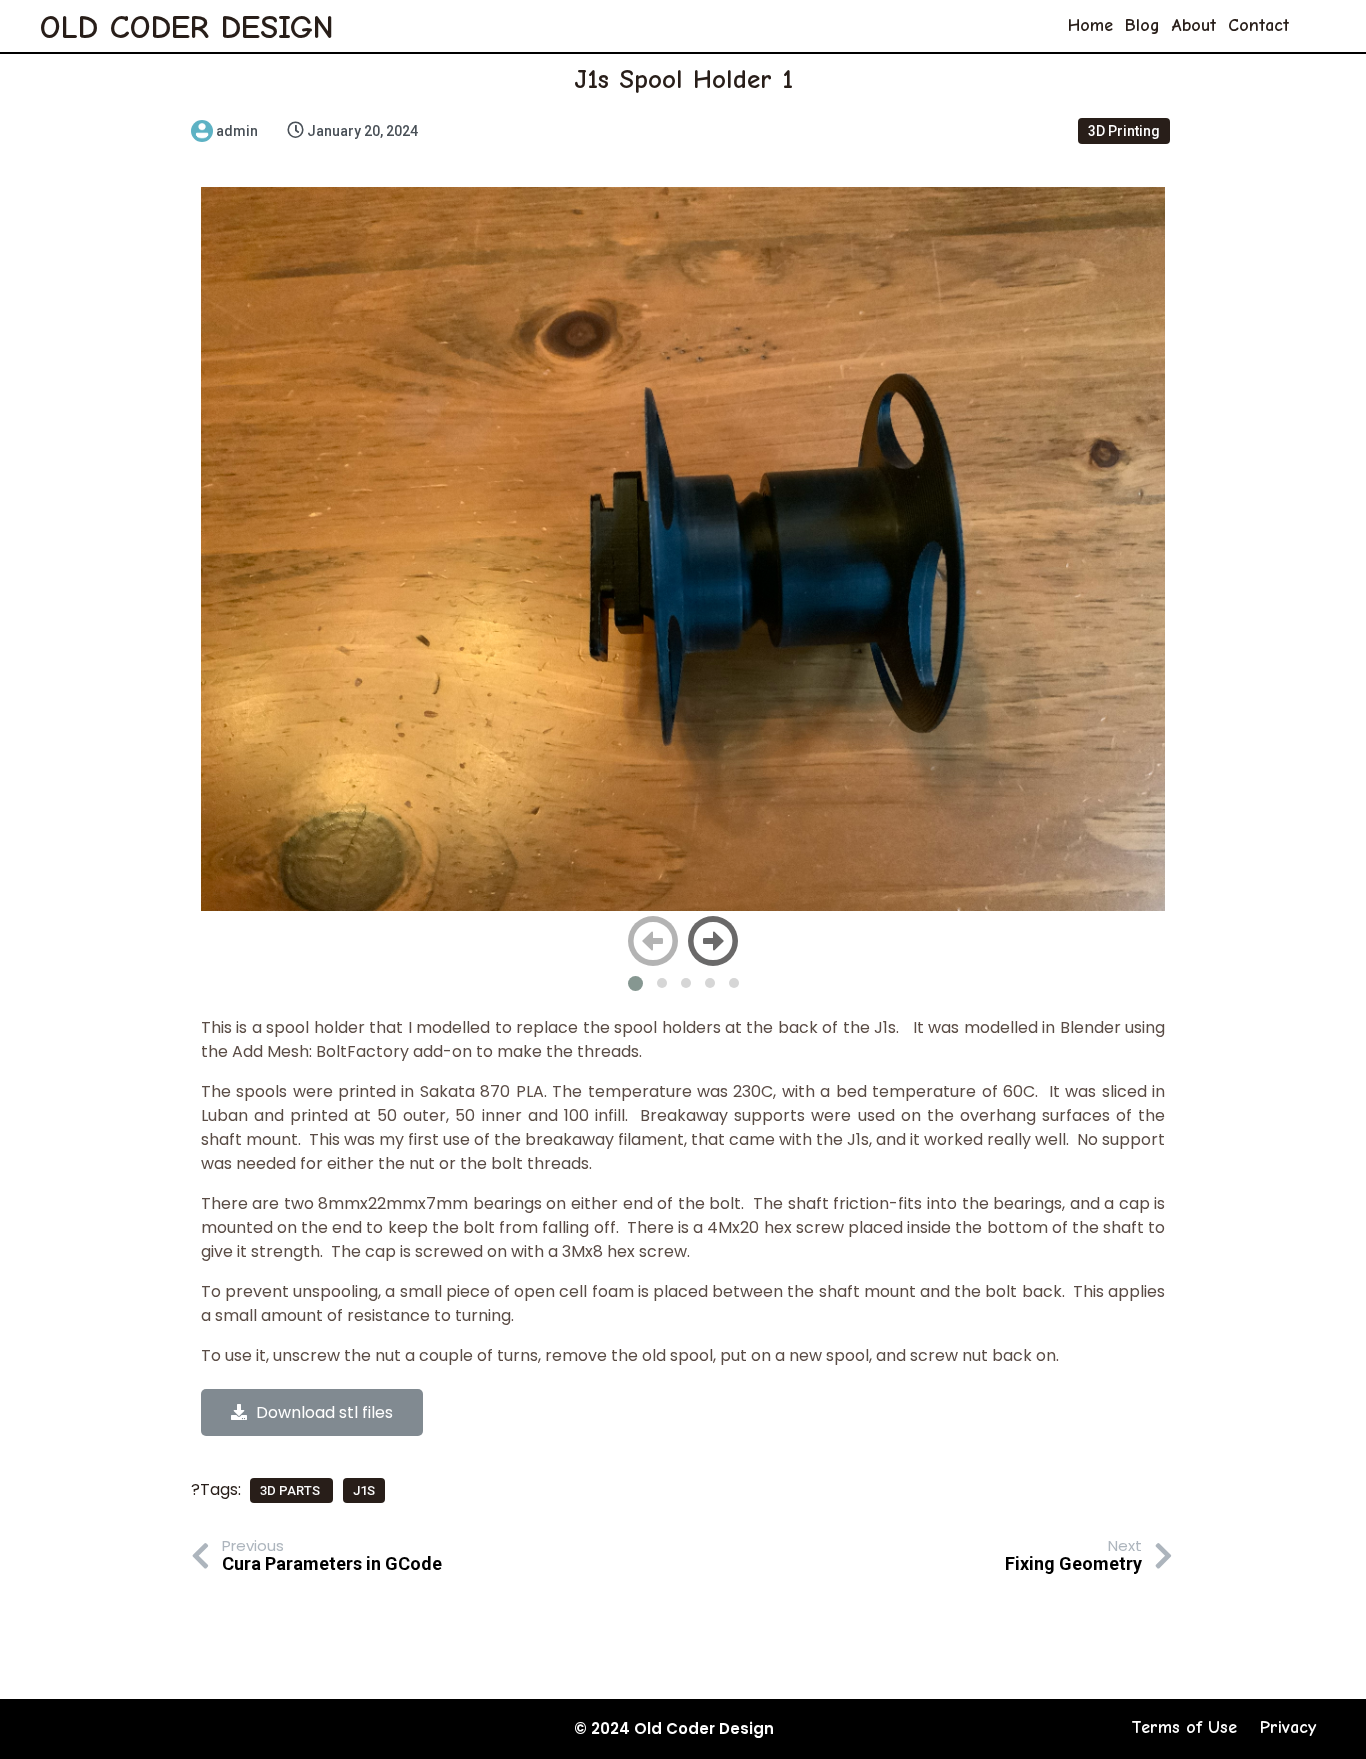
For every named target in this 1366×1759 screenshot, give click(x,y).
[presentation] (653, 941)
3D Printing (1124, 131)
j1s (364, 1490)
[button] (635, 983)
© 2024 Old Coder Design (674, 1728)
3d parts (291, 1490)
